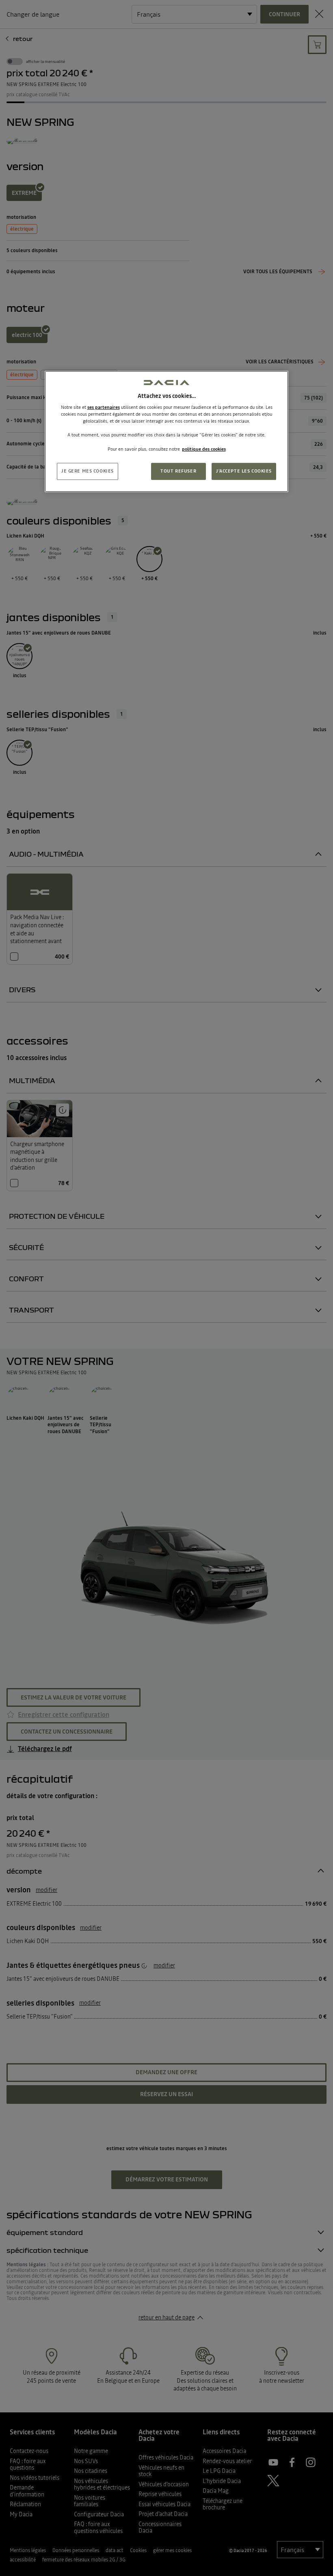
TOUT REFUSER (178, 471)
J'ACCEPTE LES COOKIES (244, 471)
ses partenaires (104, 407)
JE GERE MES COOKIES (88, 471)
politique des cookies (204, 449)
